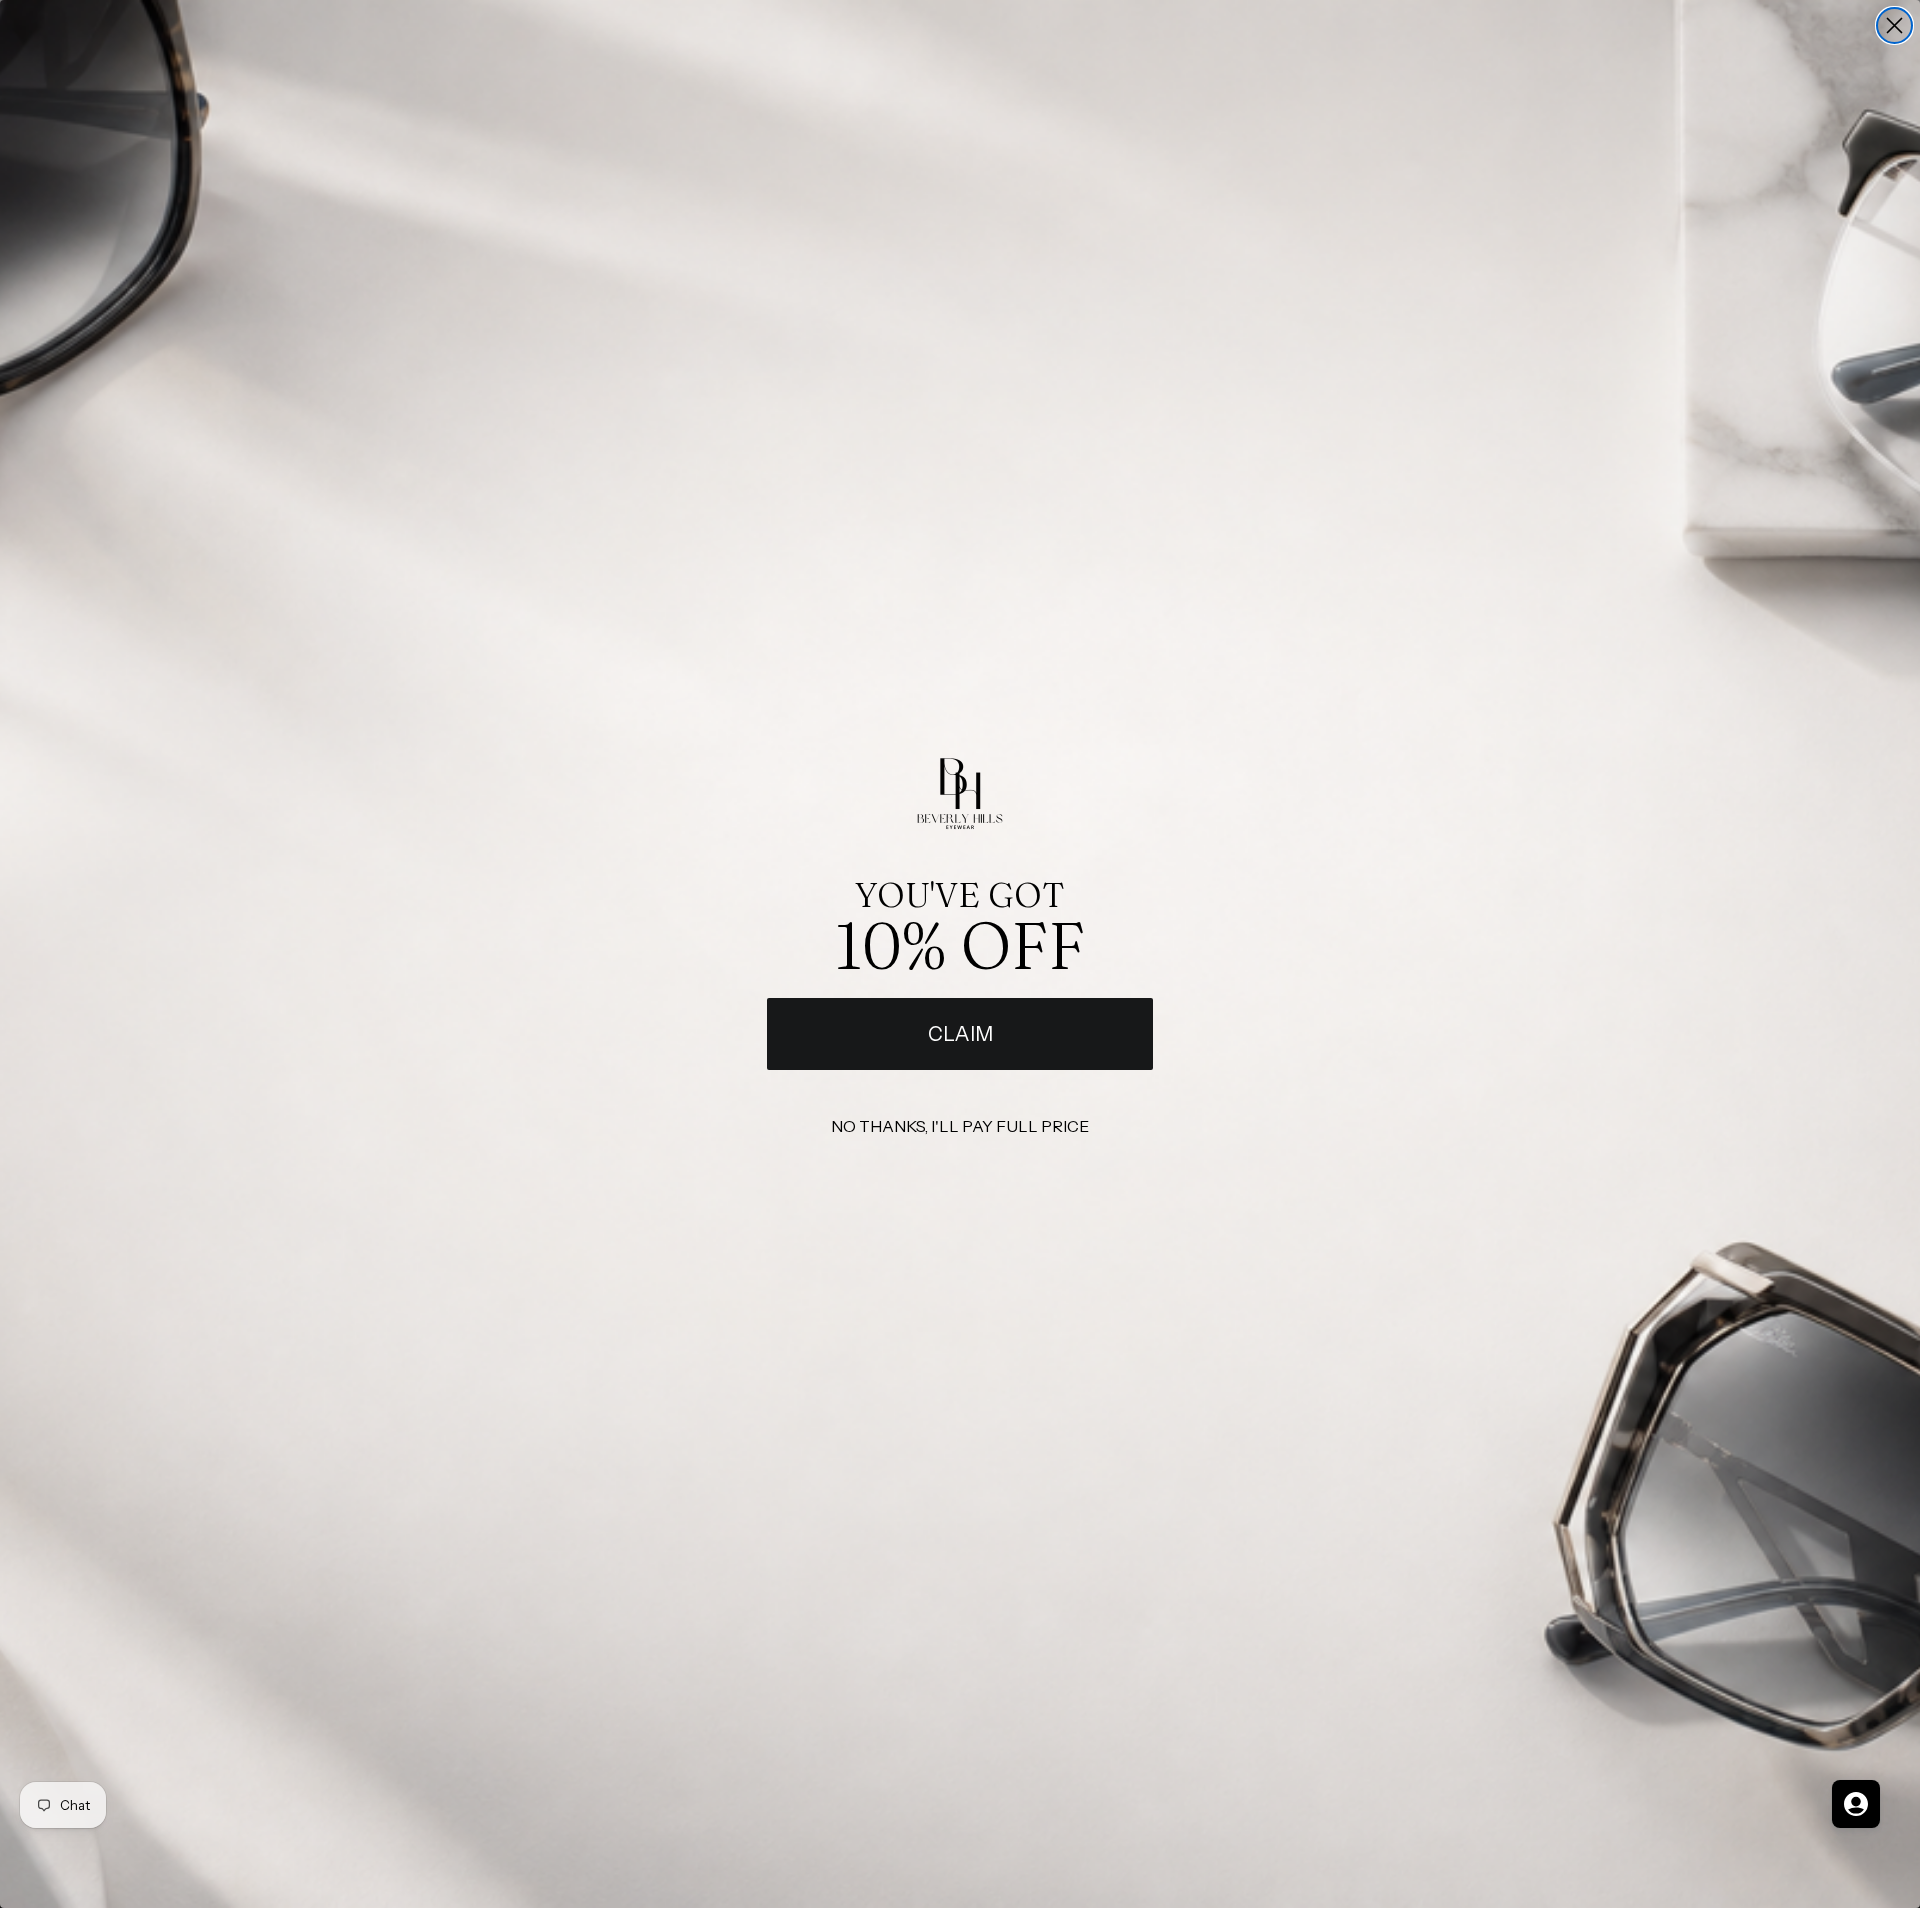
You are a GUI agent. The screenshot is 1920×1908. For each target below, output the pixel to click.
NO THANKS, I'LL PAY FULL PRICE (960, 1126)
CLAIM (960, 1034)
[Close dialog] (1894, 25)
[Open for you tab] (1856, 1804)
